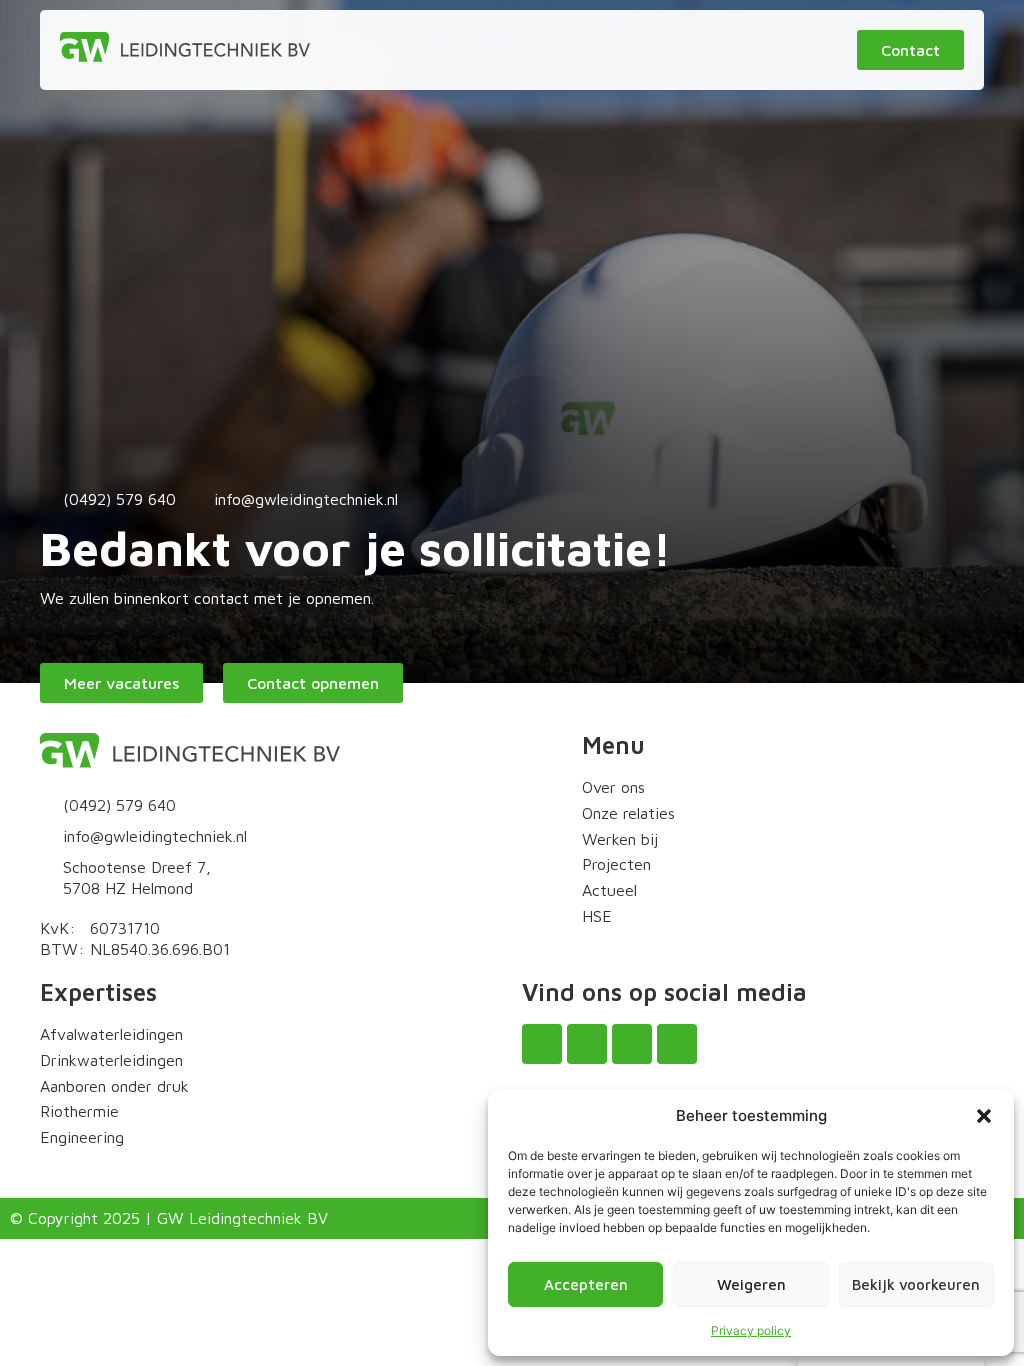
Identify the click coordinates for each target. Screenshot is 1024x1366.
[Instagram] (587, 1044)
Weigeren (751, 1284)
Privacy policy (751, 1330)
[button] (984, 1116)
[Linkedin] (632, 1044)
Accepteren (586, 1284)
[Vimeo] (677, 1044)
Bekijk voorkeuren (916, 1284)
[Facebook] (542, 1044)
